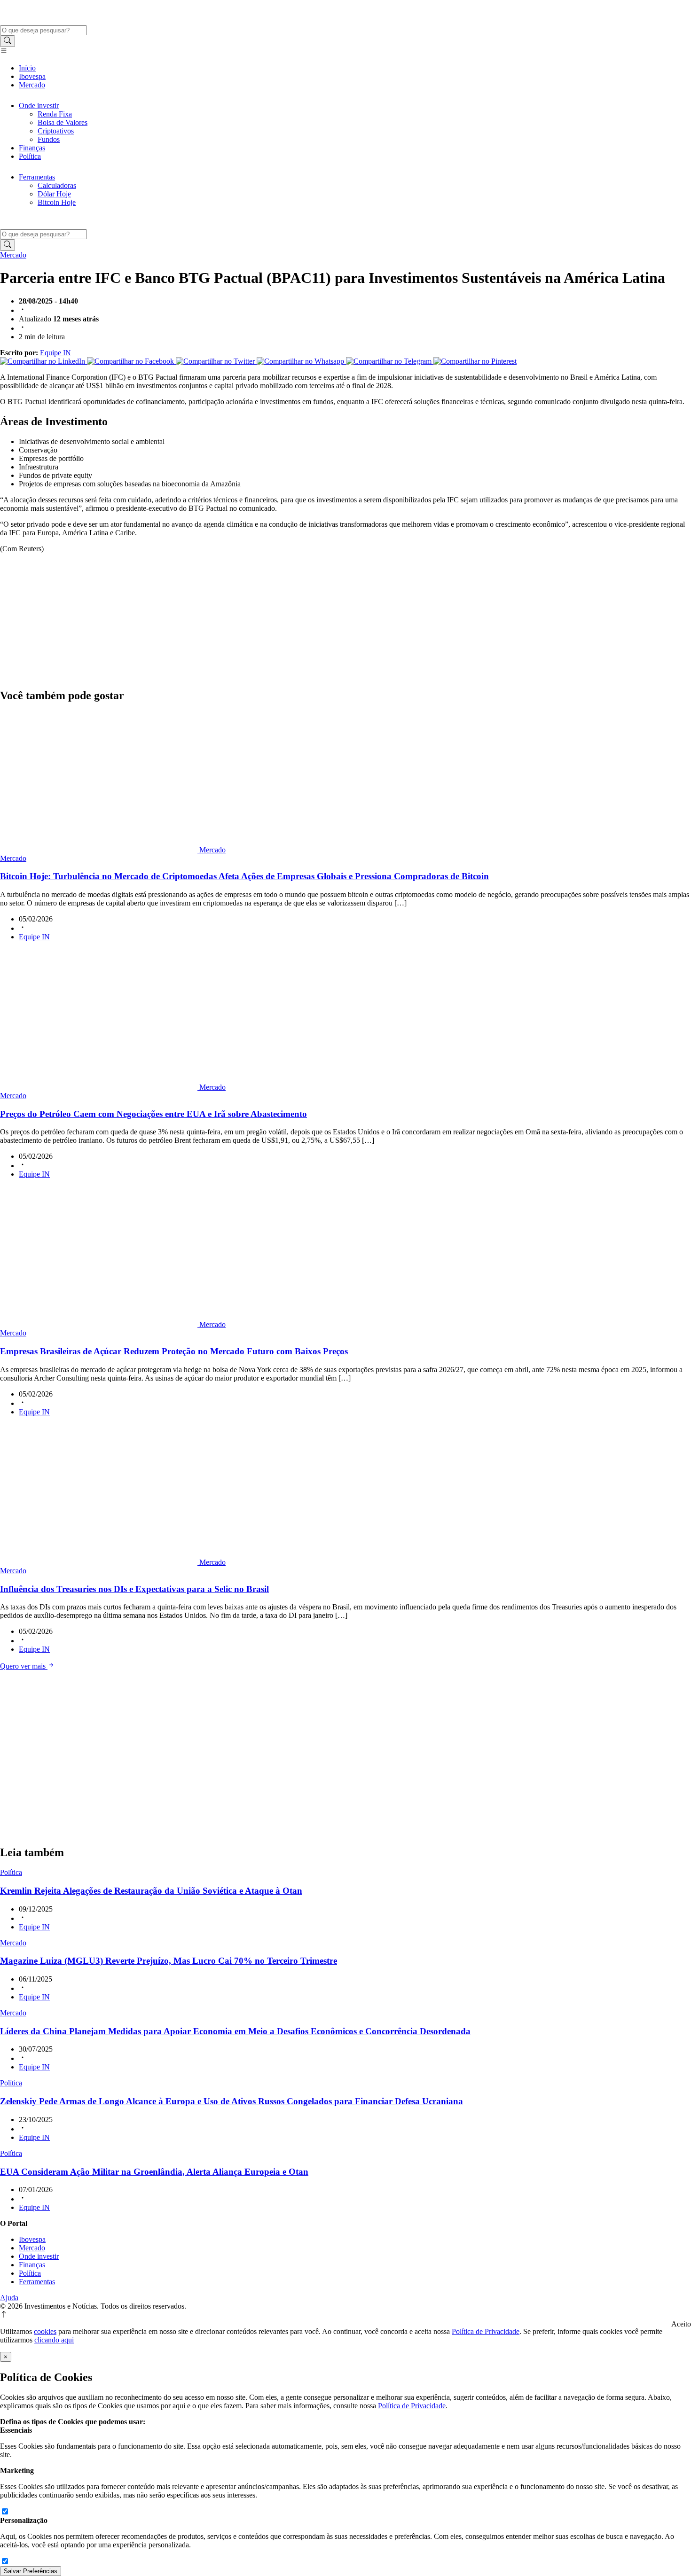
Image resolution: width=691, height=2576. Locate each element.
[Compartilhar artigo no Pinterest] (475, 361)
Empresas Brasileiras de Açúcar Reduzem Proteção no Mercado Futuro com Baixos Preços (174, 1351)
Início (27, 68)
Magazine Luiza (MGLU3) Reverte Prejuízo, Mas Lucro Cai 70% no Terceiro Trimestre (169, 1961)
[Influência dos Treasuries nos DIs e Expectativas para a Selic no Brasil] (100, 1562)
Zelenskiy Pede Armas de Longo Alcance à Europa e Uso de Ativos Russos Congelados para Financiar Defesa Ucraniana (232, 2101)
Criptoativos (56, 131)
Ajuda (9, 2298)
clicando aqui (54, 2340)
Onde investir (39, 105)
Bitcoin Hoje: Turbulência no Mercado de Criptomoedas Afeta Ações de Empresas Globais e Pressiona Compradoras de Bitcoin (244, 876)
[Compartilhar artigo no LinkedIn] (43, 361)
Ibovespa (32, 76)
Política (30, 156)
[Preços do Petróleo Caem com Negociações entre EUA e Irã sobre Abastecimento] (100, 1087)
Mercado (32, 85)
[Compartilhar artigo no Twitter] (216, 361)
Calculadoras (57, 185)
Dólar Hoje (54, 194)
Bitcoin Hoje (57, 202)
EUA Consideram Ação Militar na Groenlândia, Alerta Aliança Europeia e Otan (154, 2172)
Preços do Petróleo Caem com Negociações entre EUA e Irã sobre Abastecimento (153, 1114)
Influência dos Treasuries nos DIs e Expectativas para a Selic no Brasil (134, 1589)
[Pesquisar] (8, 41)
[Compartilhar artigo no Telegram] (390, 361)
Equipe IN (55, 353)
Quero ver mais (24, 1666)
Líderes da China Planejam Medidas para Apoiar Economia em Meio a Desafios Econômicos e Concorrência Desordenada (235, 2031)
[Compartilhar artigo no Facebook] (131, 361)
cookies (45, 2331)
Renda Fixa (55, 114)
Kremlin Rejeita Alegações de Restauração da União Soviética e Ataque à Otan (151, 1891)
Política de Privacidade (486, 2331)
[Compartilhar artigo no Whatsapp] (301, 361)
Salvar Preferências (31, 2571)
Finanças (32, 148)
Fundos (49, 139)
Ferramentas (37, 177)
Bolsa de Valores (63, 122)
